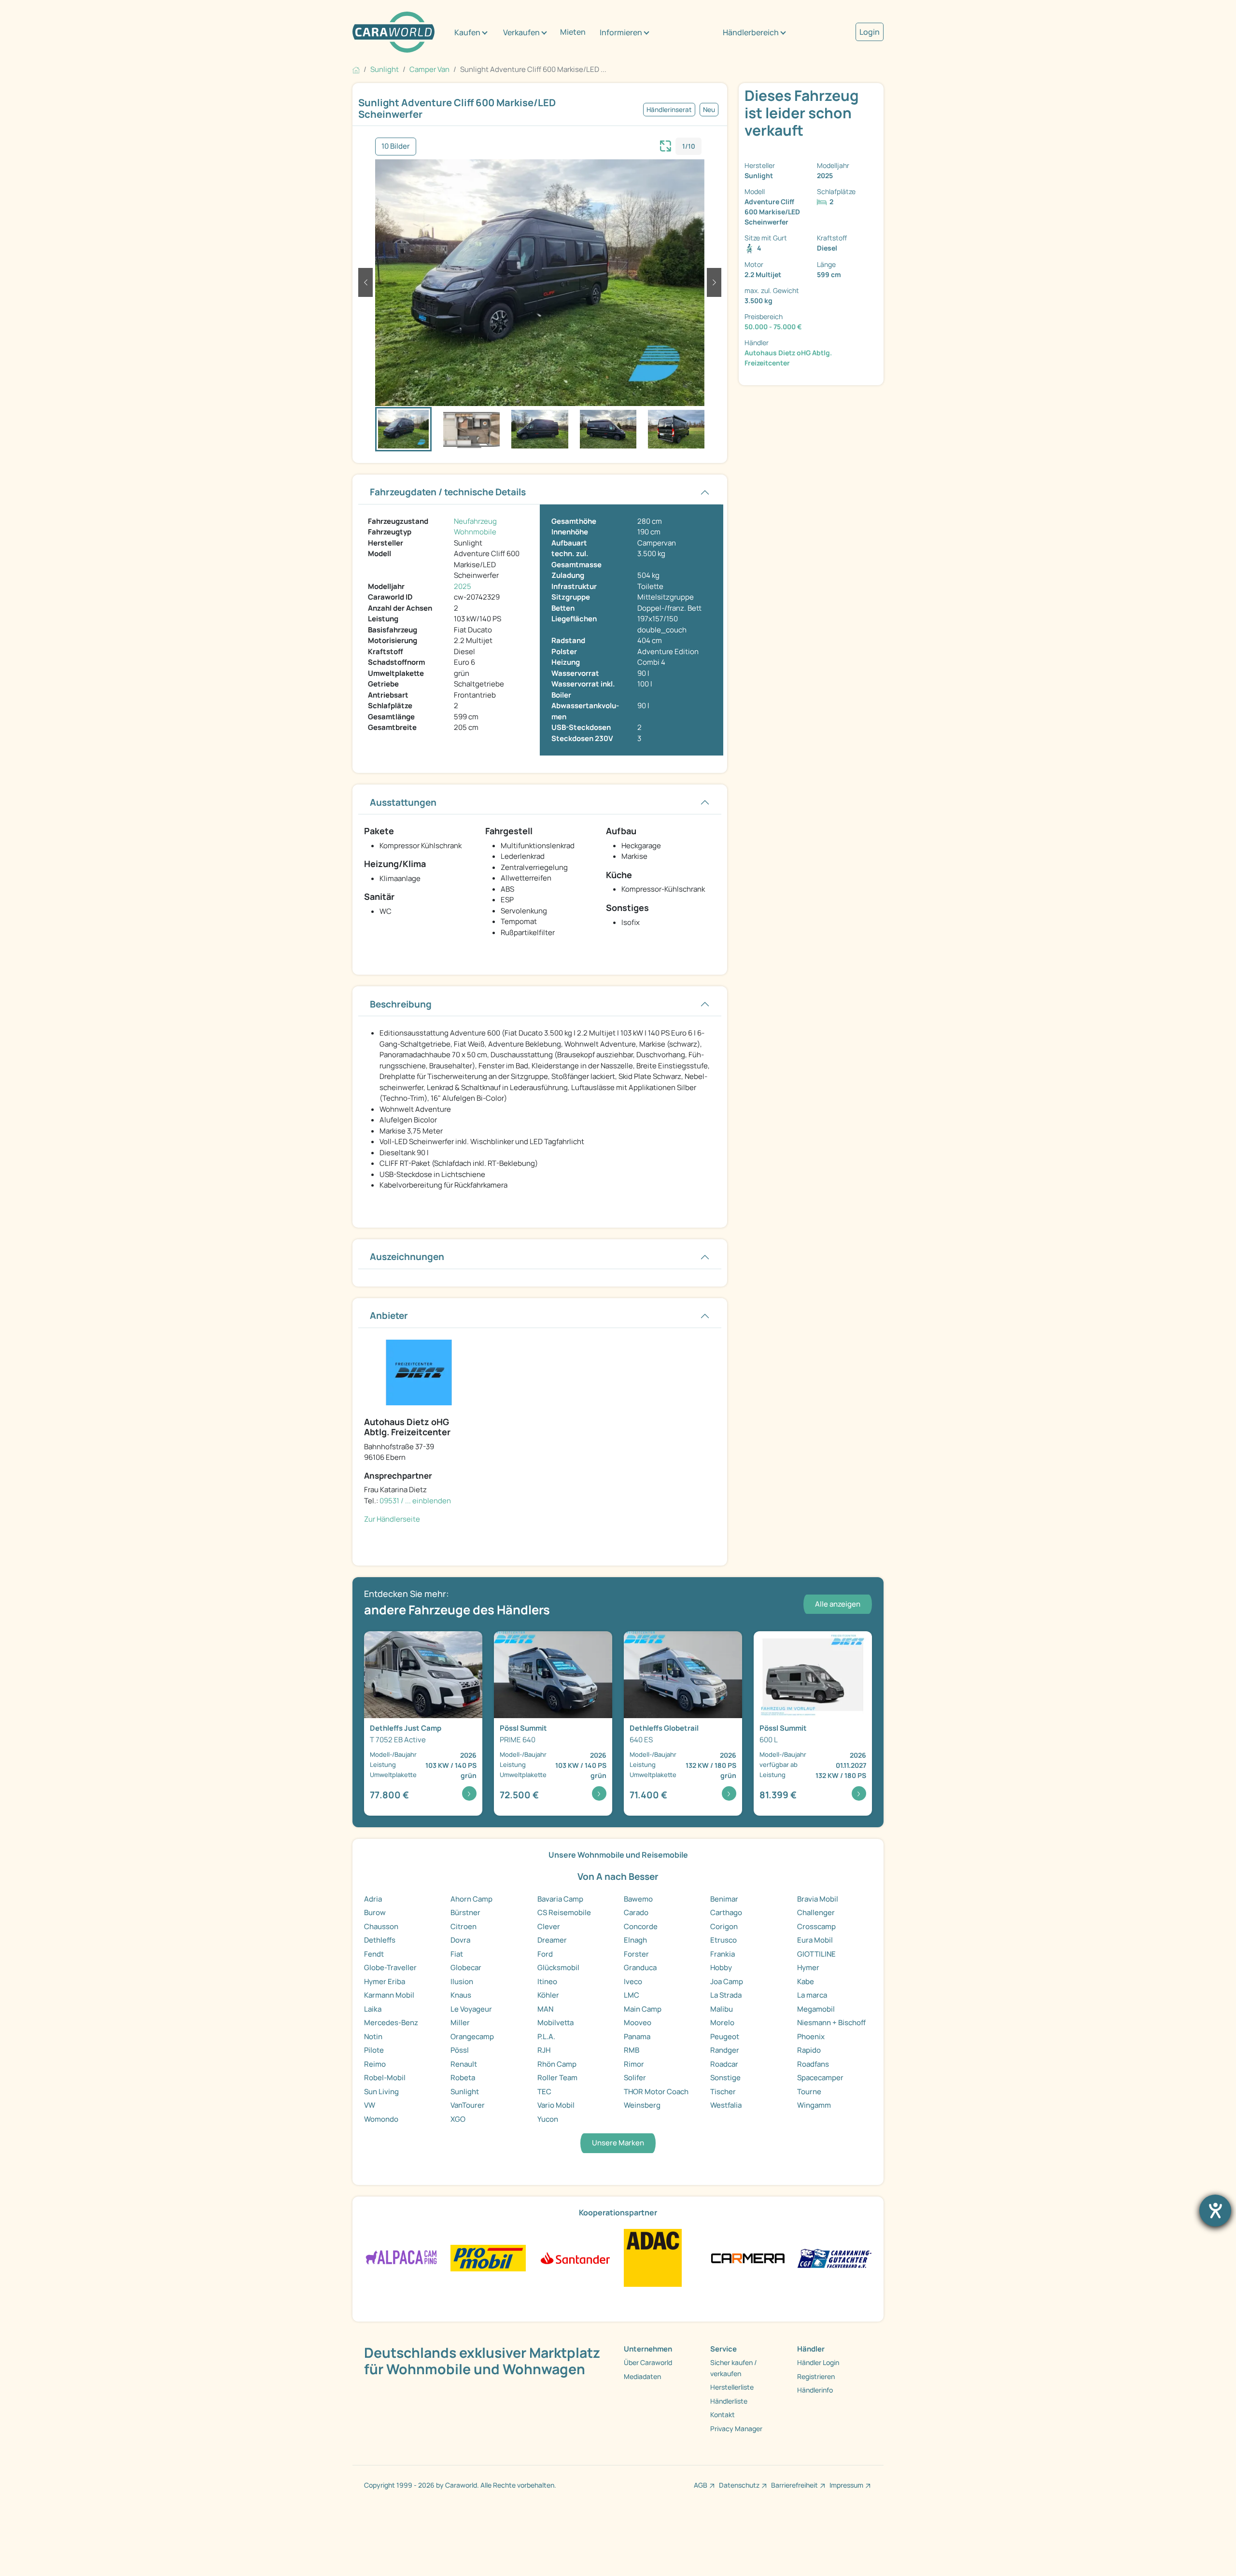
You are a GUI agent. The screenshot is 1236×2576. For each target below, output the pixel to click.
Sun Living (381, 2092)
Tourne (809, 2092)
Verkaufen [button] (521, 32)
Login (870, 32)
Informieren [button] (621, 32)
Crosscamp (816, 1926)
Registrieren (816, 2376)
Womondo (381, 2119)
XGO (458, 2119)
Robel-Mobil (385, 2078)
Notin (373, 2037)
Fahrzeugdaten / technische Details (448, 492)
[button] (365, 282)
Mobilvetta (555, 2023)
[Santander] (575, 2257)
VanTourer (468, 2105)
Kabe (806, 1981)
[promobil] (488, 2257)
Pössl (460, 2050)
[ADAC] (653, 2257)
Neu (709, 110)
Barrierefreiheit (794, 2485)
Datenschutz (739, 2485)
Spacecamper (820, 2078)
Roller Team (557, 2078)
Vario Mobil (556, 2105)
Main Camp (643, 2009)
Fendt (374, 1954)
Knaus (461, 1995)
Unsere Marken (618, 2143)
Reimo (375, 2064)
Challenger (816, 1912)
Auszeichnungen (407, 1257)
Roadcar (724, 2064)
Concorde (641, 1926)
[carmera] (748, 2257)
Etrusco (723, 1940)
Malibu (722, 2009)
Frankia (723, 1954)
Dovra (460, 1940)
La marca (812, 1995)
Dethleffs (380, 1940)
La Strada (726, 1995)
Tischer (723, 2092)
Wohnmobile (475, 532)
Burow (375, 1912)
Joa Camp (727, 1981)
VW (370, 2105)
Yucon (548, 2119)
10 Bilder (396, 146)
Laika (373, 2009)
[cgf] (835, 2257)
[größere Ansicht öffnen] (666, 145)
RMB (632, 2050)
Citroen (463, 1926)
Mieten (573, 32)
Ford (545, 1954)
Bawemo (638, 1899)
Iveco (633, 1981)
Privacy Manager (736, 2429)
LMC (632, 1995)
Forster (636, 1954)
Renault (464, 2064)
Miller (460, 2023)
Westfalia (726, 2105)
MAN (545, 2009)
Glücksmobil (558, 1967)
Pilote (374, 2050)
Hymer (808, 1967)
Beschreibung (401, 1004)
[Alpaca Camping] (401, 2257)
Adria (373, 1899)
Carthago (726, 1912)
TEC (544, 2092)
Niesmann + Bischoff (831, 2023)
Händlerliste (729, 2401)
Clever (549, 1926)
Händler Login (818, 2362)
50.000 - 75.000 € (773, 327)
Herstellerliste (732, 2387)
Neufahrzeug (475, 521)
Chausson (381, 1926)
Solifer (635, 2078)
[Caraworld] (393, 32)
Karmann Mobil (389, 1995)
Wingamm (814, 2105)
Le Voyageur (471, 2009)
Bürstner (465, 1912)
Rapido (809, 2050)
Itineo (547, 1981)
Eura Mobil (815, 1940)
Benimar (724, 1899)
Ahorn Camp (471, 1899)
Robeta (463, 2078)
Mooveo (638, 2023)
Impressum (846, 2485)
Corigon (724, 1926)
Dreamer (552, 1940)
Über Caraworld (648, 2362)
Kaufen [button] (467, 32)
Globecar (466, 1967)
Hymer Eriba (385, 1981)
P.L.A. (546, 2037)
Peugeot (725, 2037)
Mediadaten (642, 2376)
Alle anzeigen (838, 1604)
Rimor (634, 2064)
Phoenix (811, 2037)
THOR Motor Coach (656, 2092)
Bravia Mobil (818, 1899)
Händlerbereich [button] (751, 32)
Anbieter (389, 1316)
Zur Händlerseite (392, 1519)
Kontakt (723, 2415)
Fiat (457, 1954)
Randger (725, 2050)
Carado (636, 1912)
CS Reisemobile (564, 1912)
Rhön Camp (557, 2064)
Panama (637, 2037)
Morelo (722, 2023)
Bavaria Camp (560, 1899)
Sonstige (725, 2078)
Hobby (721, 1967)
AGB (701, 2485)
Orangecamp (472, 2037)
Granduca (640, 1967)
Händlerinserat (669, 110)
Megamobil (816, 2009)
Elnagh (635, 1940)
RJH (544, 2050)
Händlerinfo (815, 2390)
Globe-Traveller (390, 1967)
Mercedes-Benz (391, 2023)
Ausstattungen (403, 802)
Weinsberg (642, 2105)
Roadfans (813, 2064)
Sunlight (465, 2092)
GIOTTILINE (816, 1954)
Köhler (548, 1995)
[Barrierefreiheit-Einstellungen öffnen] (1215, 2211)
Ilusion (462, 1981)
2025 (463, 586)
